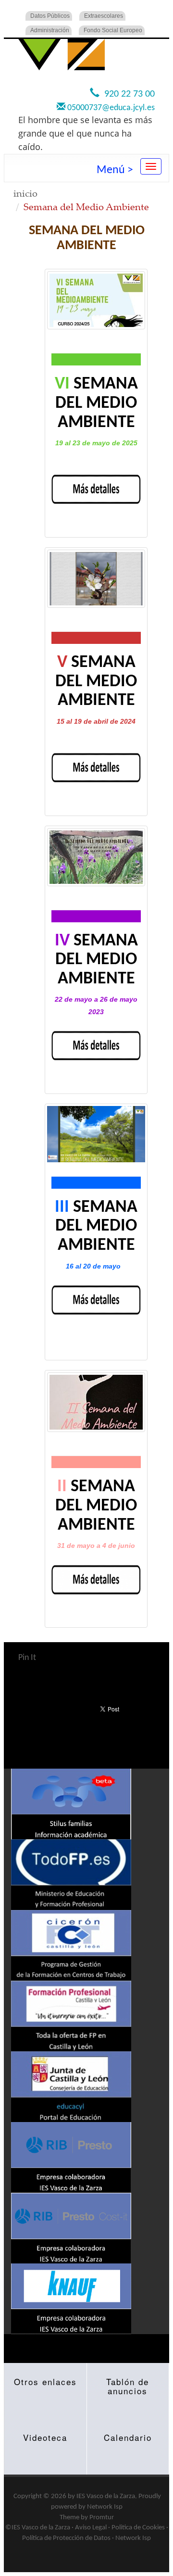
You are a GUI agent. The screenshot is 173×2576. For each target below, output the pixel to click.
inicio (25, 193)
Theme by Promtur (87, 2518)
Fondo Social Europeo (113, 30)
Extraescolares (104, 16)
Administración (50, 30)
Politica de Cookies (138, 2528)
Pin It (27, 1658)
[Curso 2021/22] (96, 1134)
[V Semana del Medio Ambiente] (96, 579)
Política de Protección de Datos (66, 2538)
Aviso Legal (91, 2528)
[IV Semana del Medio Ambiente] (96, 857)
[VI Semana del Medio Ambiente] (96, 300)
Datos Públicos (50, 16)
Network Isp (105, 2507)
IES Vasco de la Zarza (106, 2496)
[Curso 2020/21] (96, 1402)
